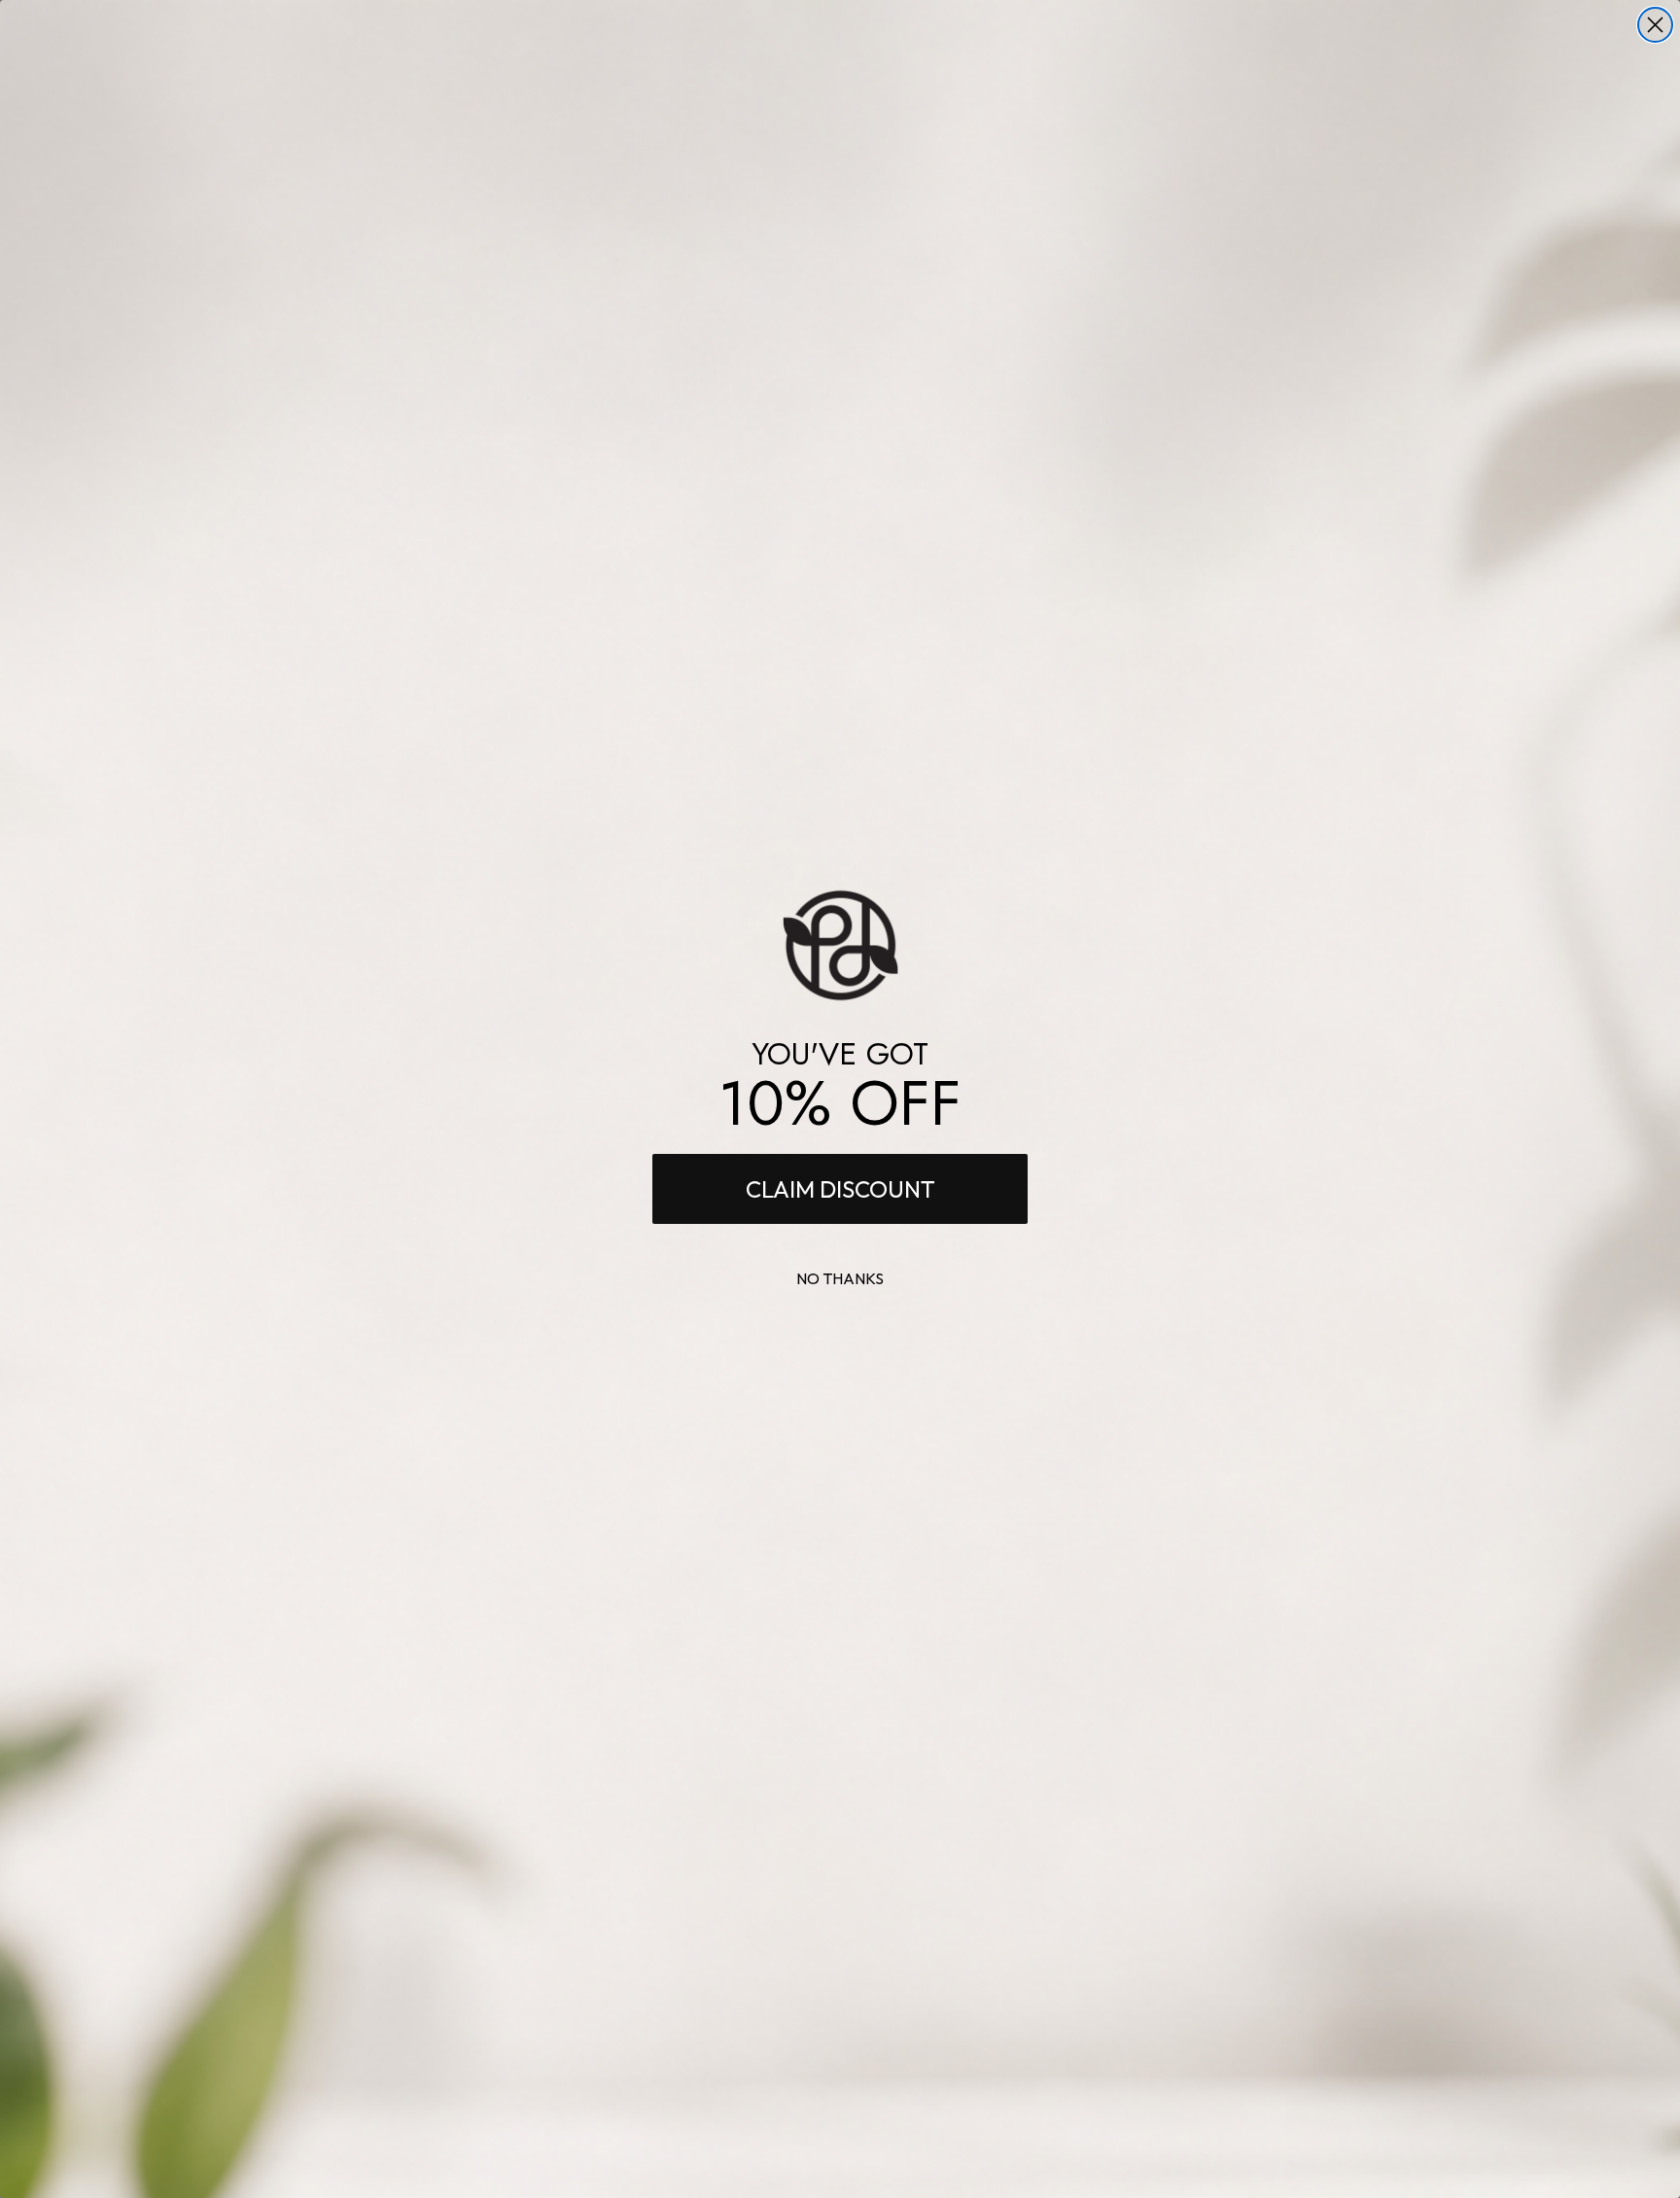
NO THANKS (840, 1278)
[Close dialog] (1655, 25)
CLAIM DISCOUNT (840, 1189)
